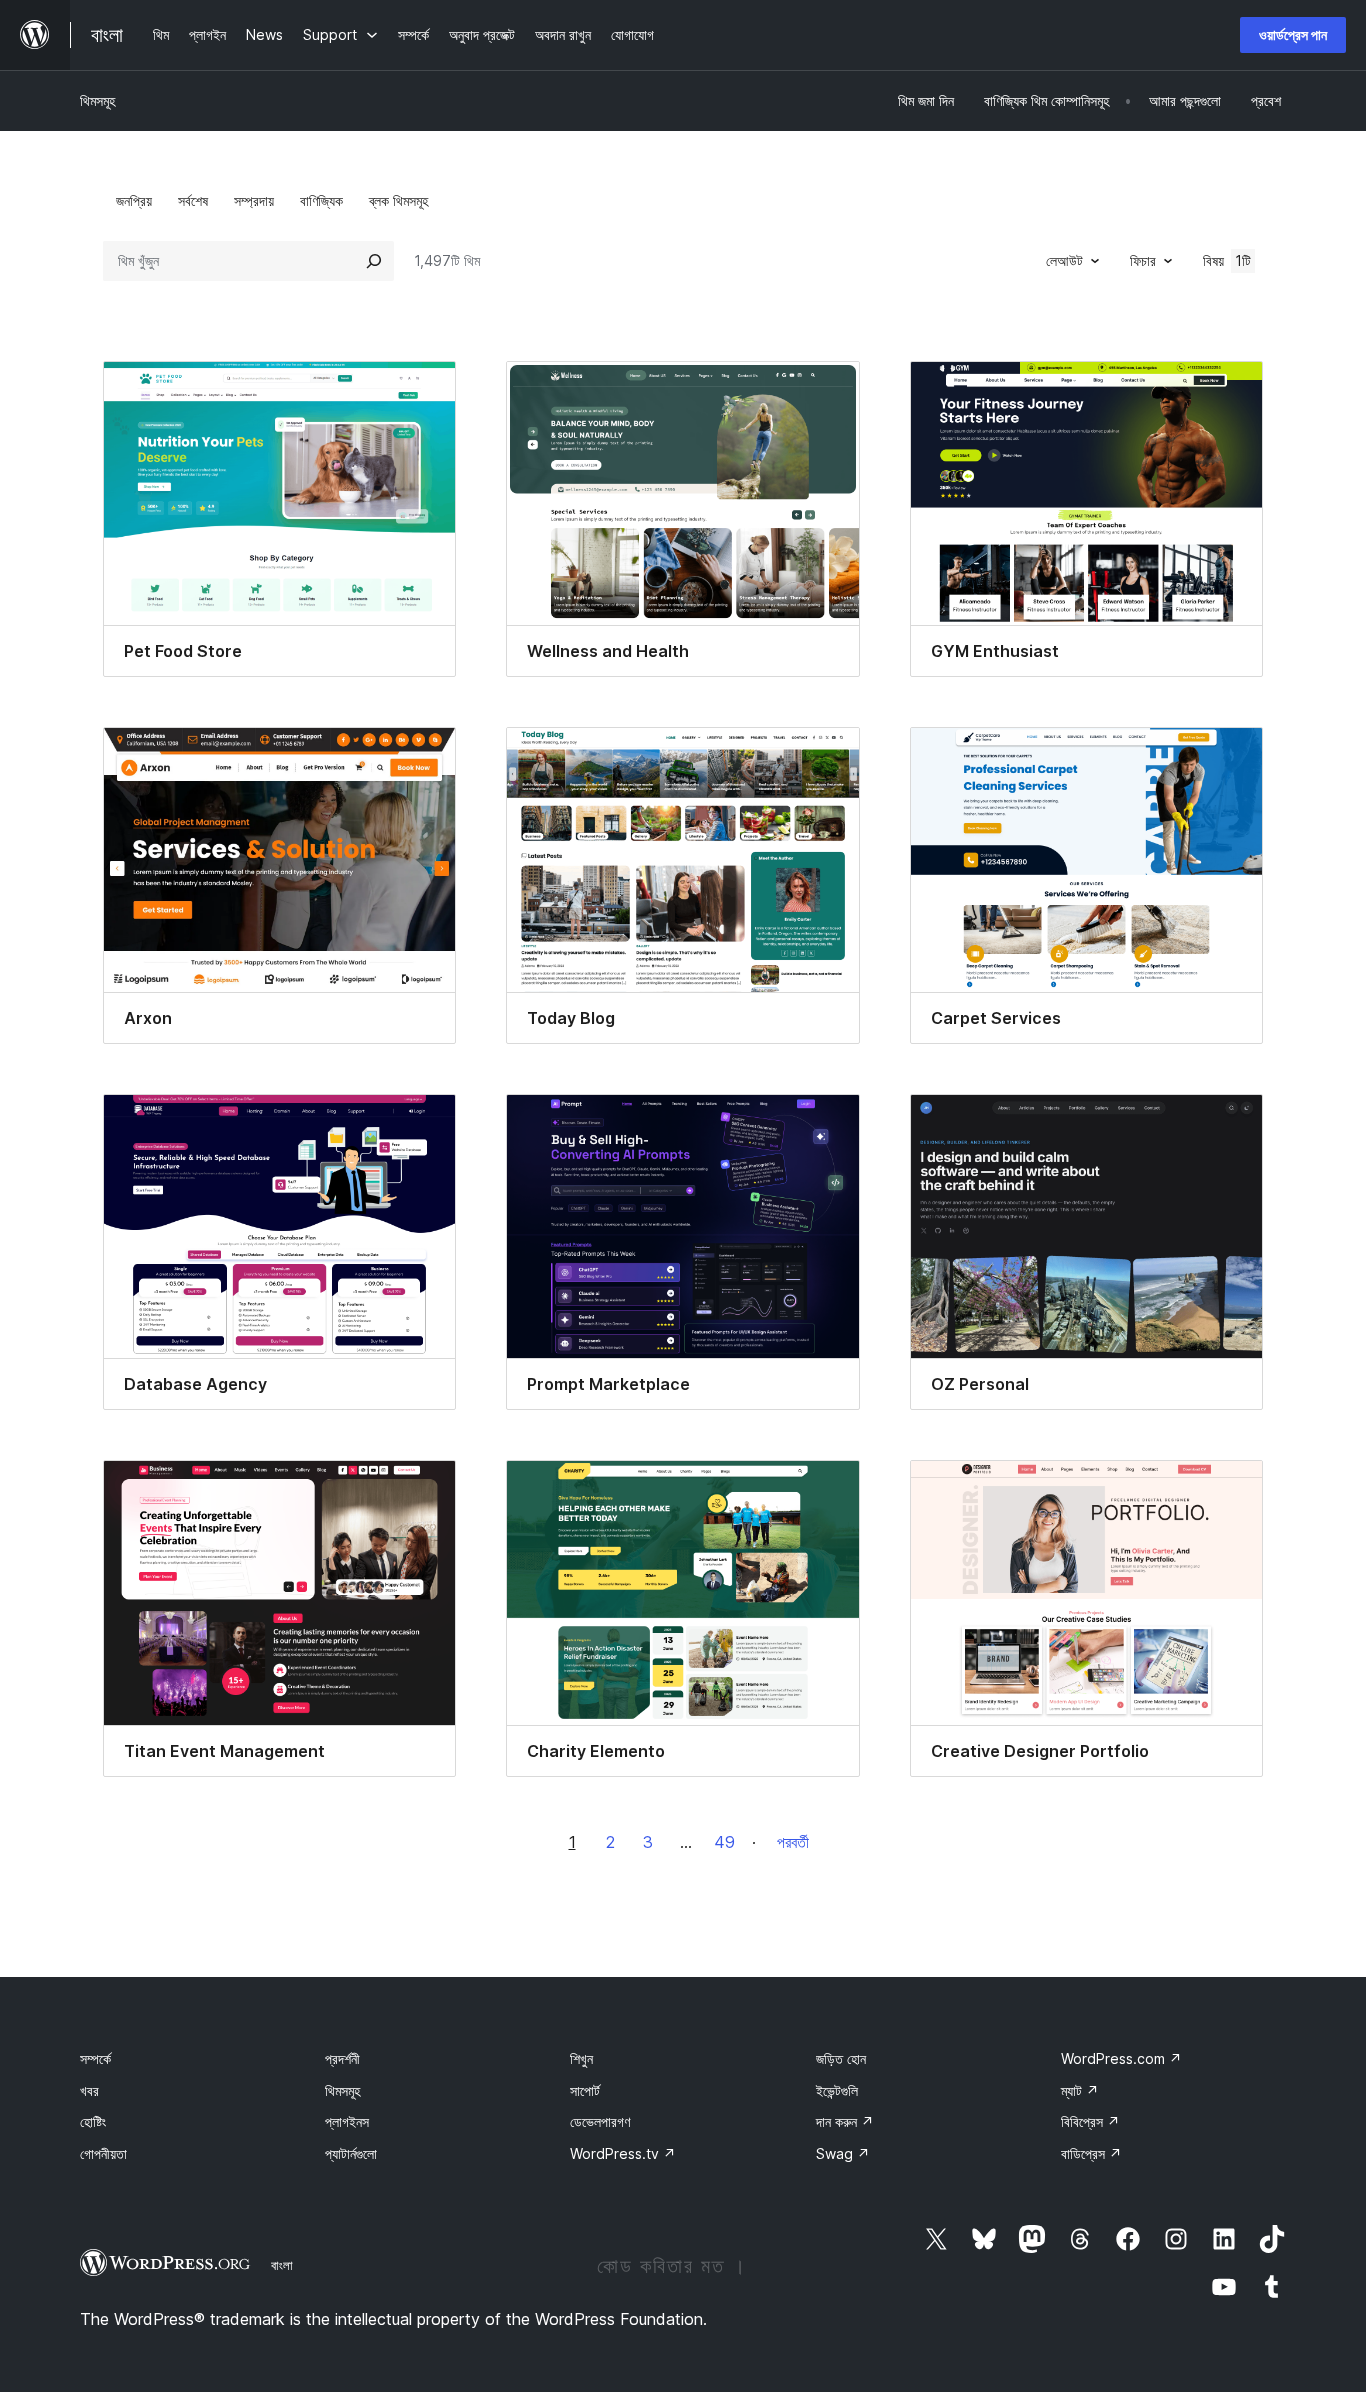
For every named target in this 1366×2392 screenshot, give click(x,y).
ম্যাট (1080, 2090)
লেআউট (1064, 260)
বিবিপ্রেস (1090, 2121)
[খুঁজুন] (374, 261)
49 (724, 1842)
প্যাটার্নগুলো (351, 2153)
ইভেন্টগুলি (837, 2090)
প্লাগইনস (347, 2121)
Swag (843, 2153)
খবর (89, 2090)
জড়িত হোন (841, 2058)
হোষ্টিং (93, 2121)
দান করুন (845, 2121)
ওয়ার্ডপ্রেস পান (1293, 34)
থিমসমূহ (97, 100)
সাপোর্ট (585, 2090)
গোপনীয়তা (103, 2153)
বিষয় (1227, 260)
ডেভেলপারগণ (600, 2121)
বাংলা (282, 2265)
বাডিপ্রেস (1091, 2153)
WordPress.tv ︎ (623, 2153)
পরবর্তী (793, 1842)
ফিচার (1143, 260)
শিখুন (581, 2058)
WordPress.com (1121, 2058)
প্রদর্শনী (342, 2058)
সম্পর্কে (95, 2058)
